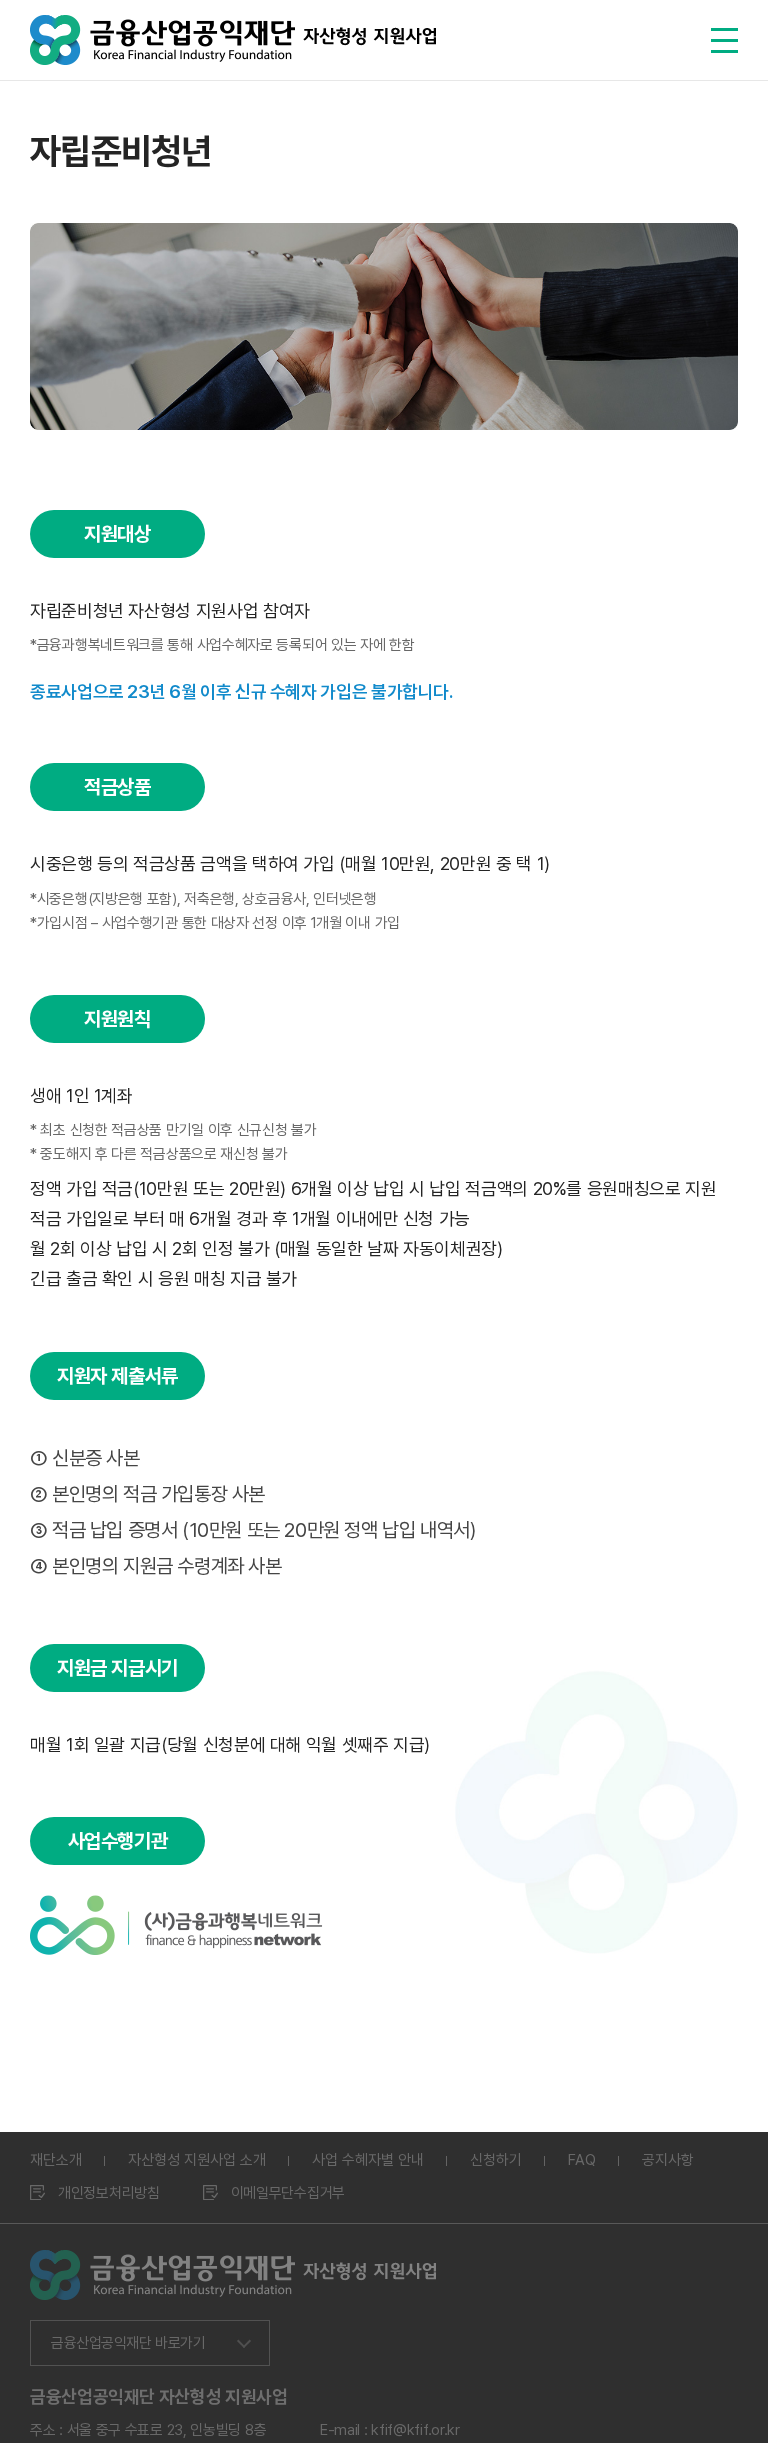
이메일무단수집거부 (288, 2193)
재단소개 (56, 2160)
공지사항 (668, 2160)
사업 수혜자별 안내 (368, 2160)
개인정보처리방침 (109, 2193)
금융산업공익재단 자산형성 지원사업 (233, 40)
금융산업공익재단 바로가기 (128, 2343)
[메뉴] (724, 40)
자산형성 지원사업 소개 (197, 2160)
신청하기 (496, 2160)
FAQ (582, 2160)
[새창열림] (176, 1908)
